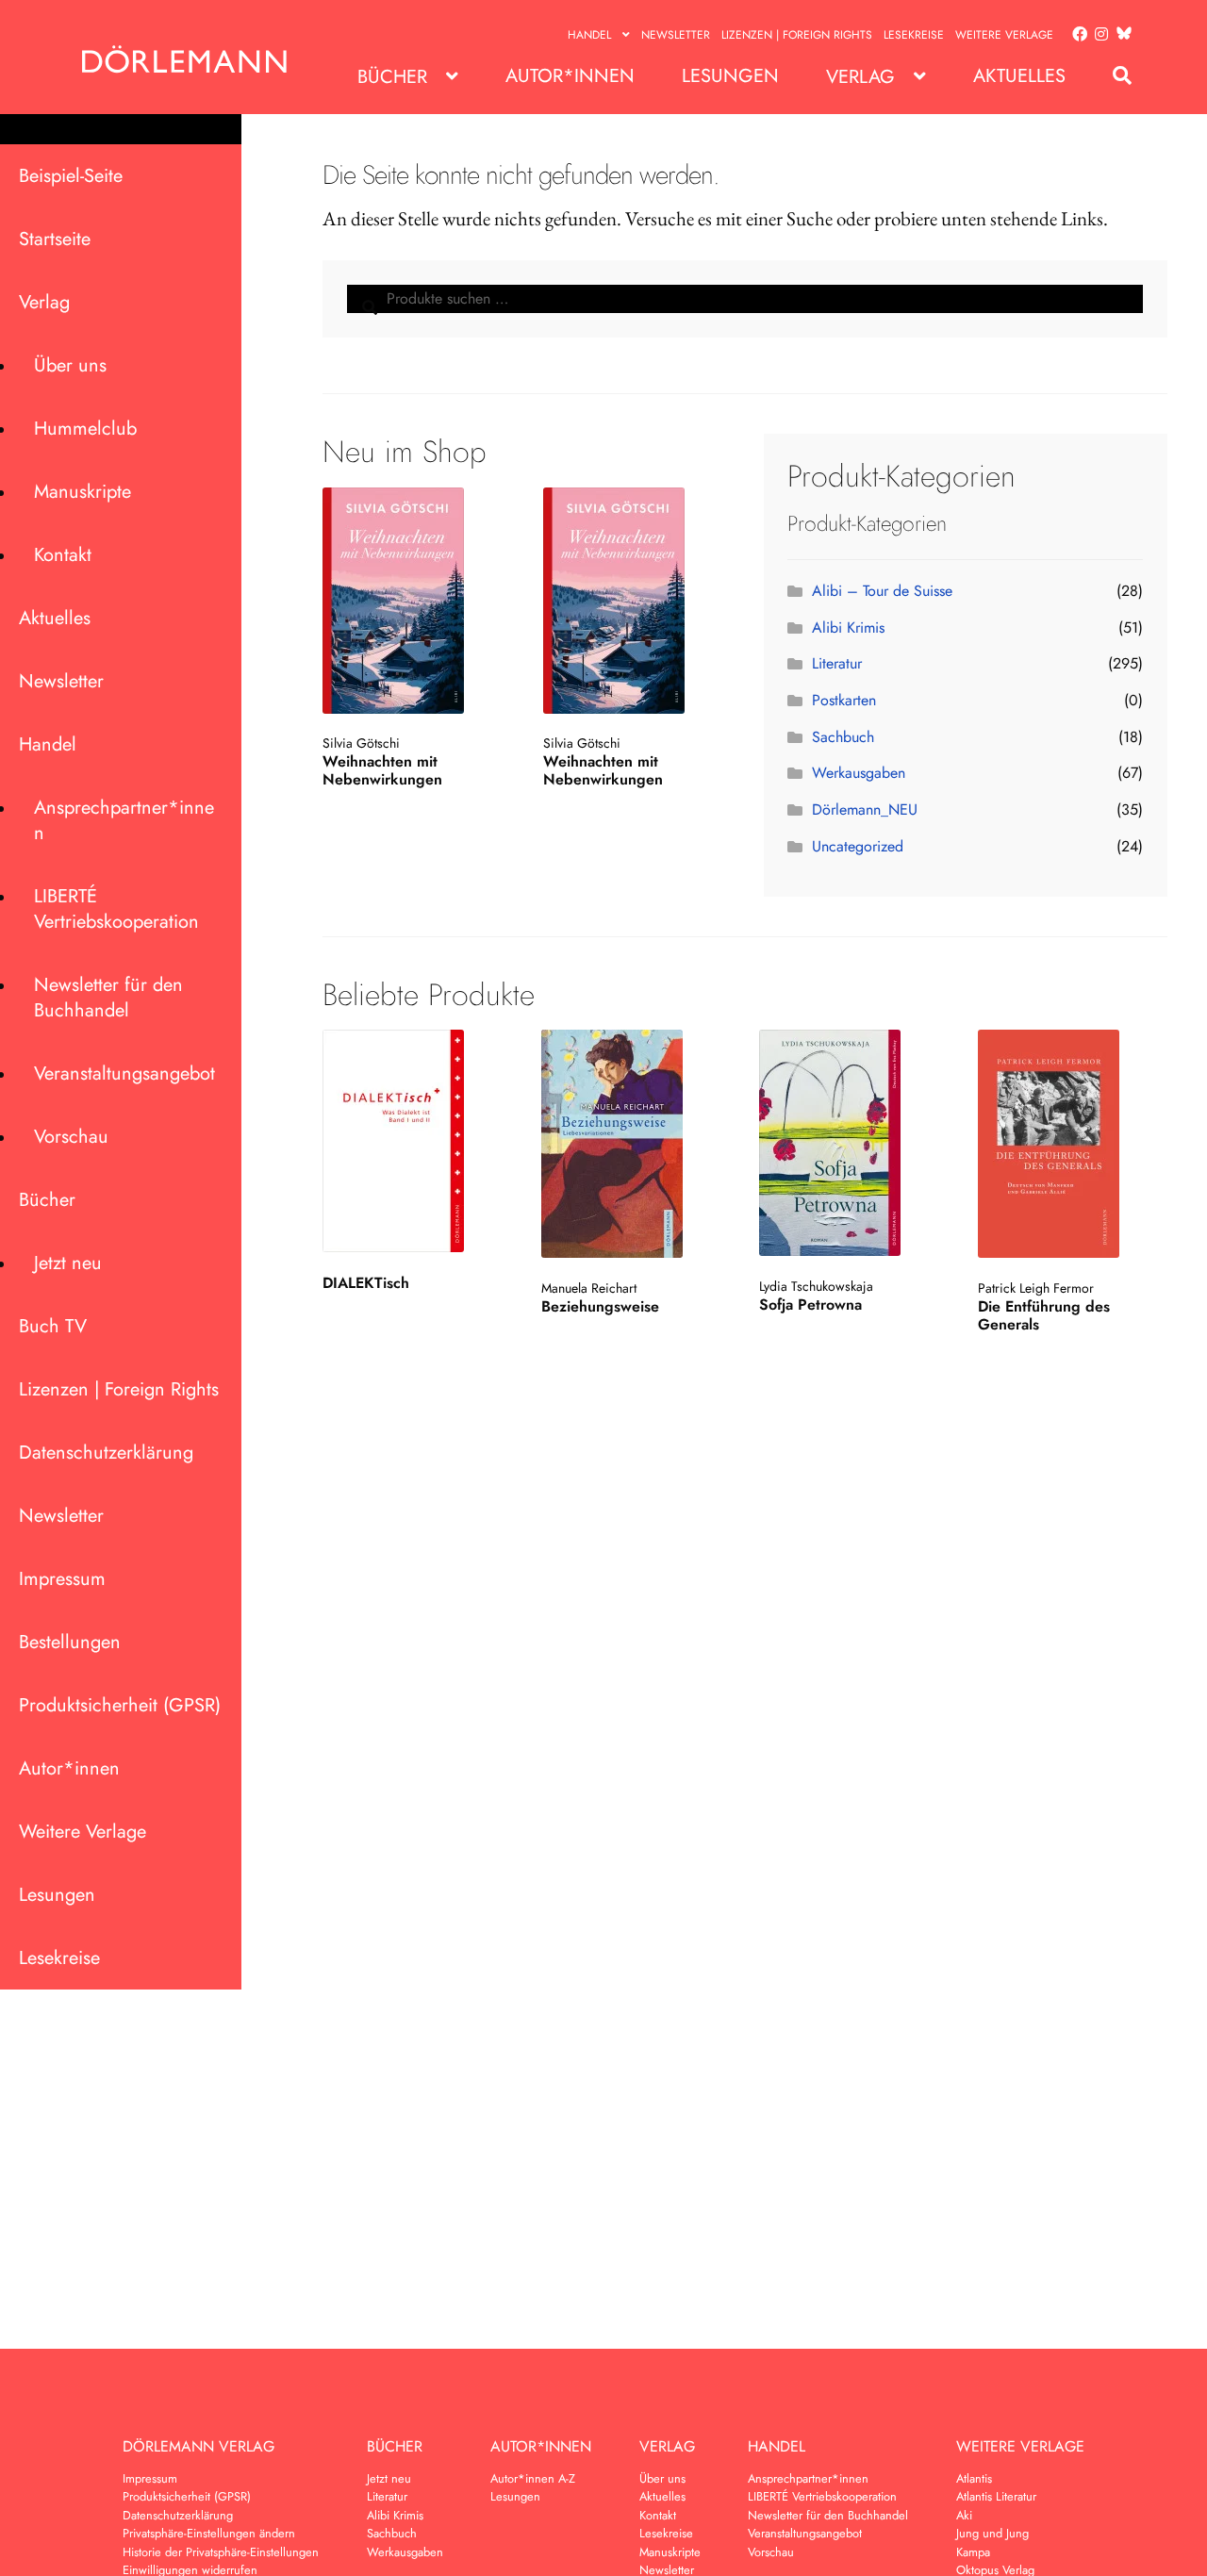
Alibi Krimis (848, 627)
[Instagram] (1098, 35)
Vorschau (71, 1137)
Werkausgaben (859, 773)
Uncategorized (858, 846)
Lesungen (730, 76)
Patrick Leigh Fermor (1036, 1288)
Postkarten (844, 700)
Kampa (973, 2552)
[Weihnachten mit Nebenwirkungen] (414, 601)
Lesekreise (914, 35)
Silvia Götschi (361, 743)
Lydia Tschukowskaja (816, 1286)
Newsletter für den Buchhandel (108, 998)
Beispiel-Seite (71, 176)
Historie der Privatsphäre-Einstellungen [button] (221, 2552)
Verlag (860, 77)
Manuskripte (83, 492)
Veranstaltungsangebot (124, 1073)
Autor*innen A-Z (533, 2478)
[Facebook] (1076, 35)
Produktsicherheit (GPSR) (120, 1705)
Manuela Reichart (589, 1288)
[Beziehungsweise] (635, 1144)
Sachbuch (843, 737)
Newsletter (676, 35)
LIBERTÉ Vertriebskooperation (116, 909)
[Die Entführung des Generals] (1071, 1144)
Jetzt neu (68, 1263)
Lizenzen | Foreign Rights (797, 35)
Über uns (70, 365)
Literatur (837, 663)
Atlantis (974, 2478)
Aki (964, 2515)
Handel (589, 35)
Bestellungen (70, 1642)
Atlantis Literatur (996, 2496)
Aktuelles (1019, 76)
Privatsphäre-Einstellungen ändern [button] (209, 2533)
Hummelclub (85, 429)
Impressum (62, 1579)
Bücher (392, 77)
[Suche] (1113, 76)
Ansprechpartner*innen (124, 820)
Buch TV (53, 1326)
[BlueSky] (1120, 34)
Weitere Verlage (1004, 35)
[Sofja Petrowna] (852, 1143)
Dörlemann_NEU (865, 809)
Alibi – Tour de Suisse (882, 591)
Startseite (55, 239)
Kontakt (63, 555)
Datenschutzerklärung (106, 1453)
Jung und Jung (992, 2533)
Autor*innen (570, 76)
